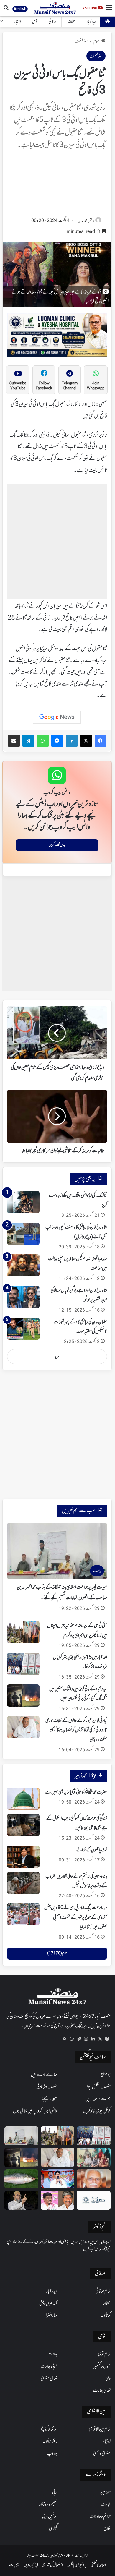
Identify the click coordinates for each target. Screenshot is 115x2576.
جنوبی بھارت (49, 2366)
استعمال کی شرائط (53, 2565)
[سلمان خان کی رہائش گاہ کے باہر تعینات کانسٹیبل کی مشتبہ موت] (23, 1329)
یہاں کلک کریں (57, 845)
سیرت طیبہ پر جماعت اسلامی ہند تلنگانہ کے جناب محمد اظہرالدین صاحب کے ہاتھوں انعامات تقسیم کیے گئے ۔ (62, 1593)
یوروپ (52, 2454)
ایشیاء (18, 22)
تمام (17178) (57, 1953)
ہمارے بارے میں (44, 2075)
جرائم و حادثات (100, 2517)
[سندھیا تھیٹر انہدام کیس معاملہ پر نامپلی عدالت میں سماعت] (23, 1265)
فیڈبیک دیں (31, 2565)
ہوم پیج (106, 2075)
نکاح (107, 2529)
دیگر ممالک (50, 2441)
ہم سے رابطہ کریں (98, 2099)
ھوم (97, 42)
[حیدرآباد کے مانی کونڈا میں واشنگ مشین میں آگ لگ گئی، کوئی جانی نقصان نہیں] (23, 1696)
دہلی (108, 2379)
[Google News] (57, 717)
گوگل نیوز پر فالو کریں (97, 2111)
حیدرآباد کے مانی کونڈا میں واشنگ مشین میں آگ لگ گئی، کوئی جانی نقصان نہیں (78, 1694)
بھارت (52, 2354)
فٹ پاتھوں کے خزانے (92, 1850)
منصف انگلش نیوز (98, 2087)
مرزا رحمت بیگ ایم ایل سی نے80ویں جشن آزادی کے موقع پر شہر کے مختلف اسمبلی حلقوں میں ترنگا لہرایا (76, 1918)
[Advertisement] (57, 185)
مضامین (105, 2492)
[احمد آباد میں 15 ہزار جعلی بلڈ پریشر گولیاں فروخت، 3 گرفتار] (23, 1664)
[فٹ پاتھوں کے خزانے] (23, 1857)
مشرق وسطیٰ (102, 2454)
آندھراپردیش (48, 2303)
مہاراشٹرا (52, 2316)
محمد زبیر (83, 221)
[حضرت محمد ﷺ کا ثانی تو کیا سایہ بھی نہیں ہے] (23, 1799)
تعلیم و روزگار (48, 2504)
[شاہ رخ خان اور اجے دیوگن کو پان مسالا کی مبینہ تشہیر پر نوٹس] (23, 1297)
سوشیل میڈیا (50, 2517)
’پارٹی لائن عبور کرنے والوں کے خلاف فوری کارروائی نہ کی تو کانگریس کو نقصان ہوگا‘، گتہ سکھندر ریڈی (76, 1730)
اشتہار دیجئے (50, 2099)
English (20, 9)
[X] (100, 2039)
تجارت (106, 2504)
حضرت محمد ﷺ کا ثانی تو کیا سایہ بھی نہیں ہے (76, 1792)
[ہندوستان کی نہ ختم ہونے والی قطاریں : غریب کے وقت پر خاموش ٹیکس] (23, 1883)
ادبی (55, 2492)
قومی (35, 22)
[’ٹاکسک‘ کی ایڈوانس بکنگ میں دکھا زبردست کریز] (23, 1202)
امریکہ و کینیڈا (49, 2429)
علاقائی (53, 22)
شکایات (14, 2565)
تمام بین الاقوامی (100, 2429)
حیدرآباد (91, 22)
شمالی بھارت (102, 2391)
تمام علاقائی (103, 2291)
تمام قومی (104, 2354)
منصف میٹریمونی (47, 2087)
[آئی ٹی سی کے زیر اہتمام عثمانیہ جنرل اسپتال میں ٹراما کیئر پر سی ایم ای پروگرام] (23, 1632)
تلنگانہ (72, 22)
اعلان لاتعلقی (98, 2565)
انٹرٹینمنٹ (81, 42)
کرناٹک (106, 2316)
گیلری (53, 2529)
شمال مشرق (49, 2379)
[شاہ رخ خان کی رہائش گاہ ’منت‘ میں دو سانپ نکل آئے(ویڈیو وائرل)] (23, 1234)
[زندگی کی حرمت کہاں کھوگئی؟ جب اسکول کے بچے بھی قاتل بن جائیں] (23, 1825)
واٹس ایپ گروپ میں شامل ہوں (35, 2111)
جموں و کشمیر (102, 2366)
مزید (57, 1357)
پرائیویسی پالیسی (77, 2565)
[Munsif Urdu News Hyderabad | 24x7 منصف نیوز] (55, 8)
